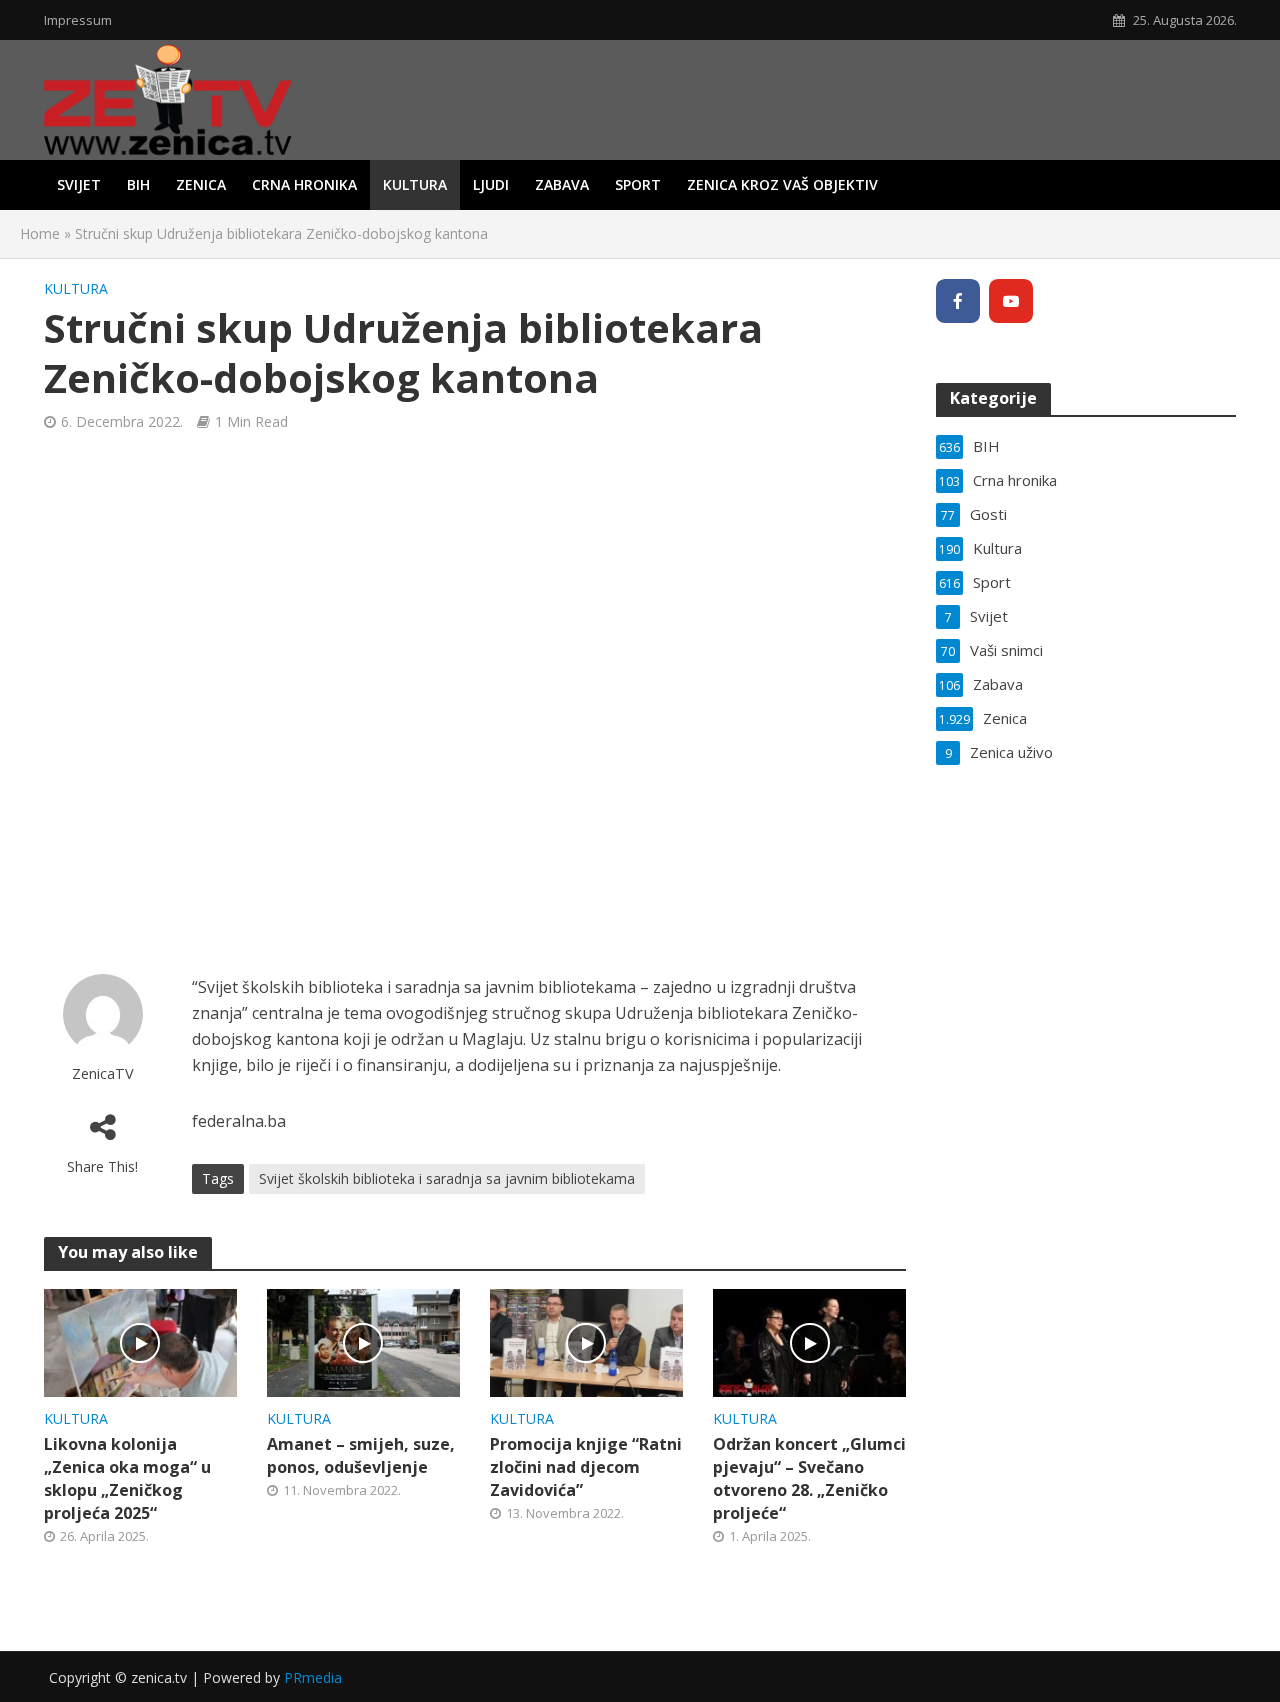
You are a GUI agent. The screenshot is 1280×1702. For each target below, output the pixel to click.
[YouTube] (1011, 301)
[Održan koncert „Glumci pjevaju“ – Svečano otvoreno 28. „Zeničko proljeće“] (809, 1341)
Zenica (201, 184)
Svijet (79, 184)
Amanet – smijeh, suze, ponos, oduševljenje (361, 1455)
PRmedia (313, 1677)
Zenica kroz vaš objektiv (782, 184)
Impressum (78, 20)
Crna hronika (304, 184)
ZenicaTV (103, 1073)
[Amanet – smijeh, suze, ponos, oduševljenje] (363, 1341)
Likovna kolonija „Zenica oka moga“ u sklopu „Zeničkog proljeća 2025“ (127, 1478)
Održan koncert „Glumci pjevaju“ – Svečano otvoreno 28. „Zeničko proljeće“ (809, 1478)
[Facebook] (958, 301)
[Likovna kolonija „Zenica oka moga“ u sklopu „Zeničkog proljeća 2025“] (140, 1341)
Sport (638, 184)
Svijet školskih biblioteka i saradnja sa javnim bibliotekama (447, 1178)
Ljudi (491, 184)
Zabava (562, 184)
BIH (138, 184)
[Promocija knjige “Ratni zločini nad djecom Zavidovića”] (586, 1341)
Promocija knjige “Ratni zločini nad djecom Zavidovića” (586, 1467)
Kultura (415, 184)
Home (40, 233)
